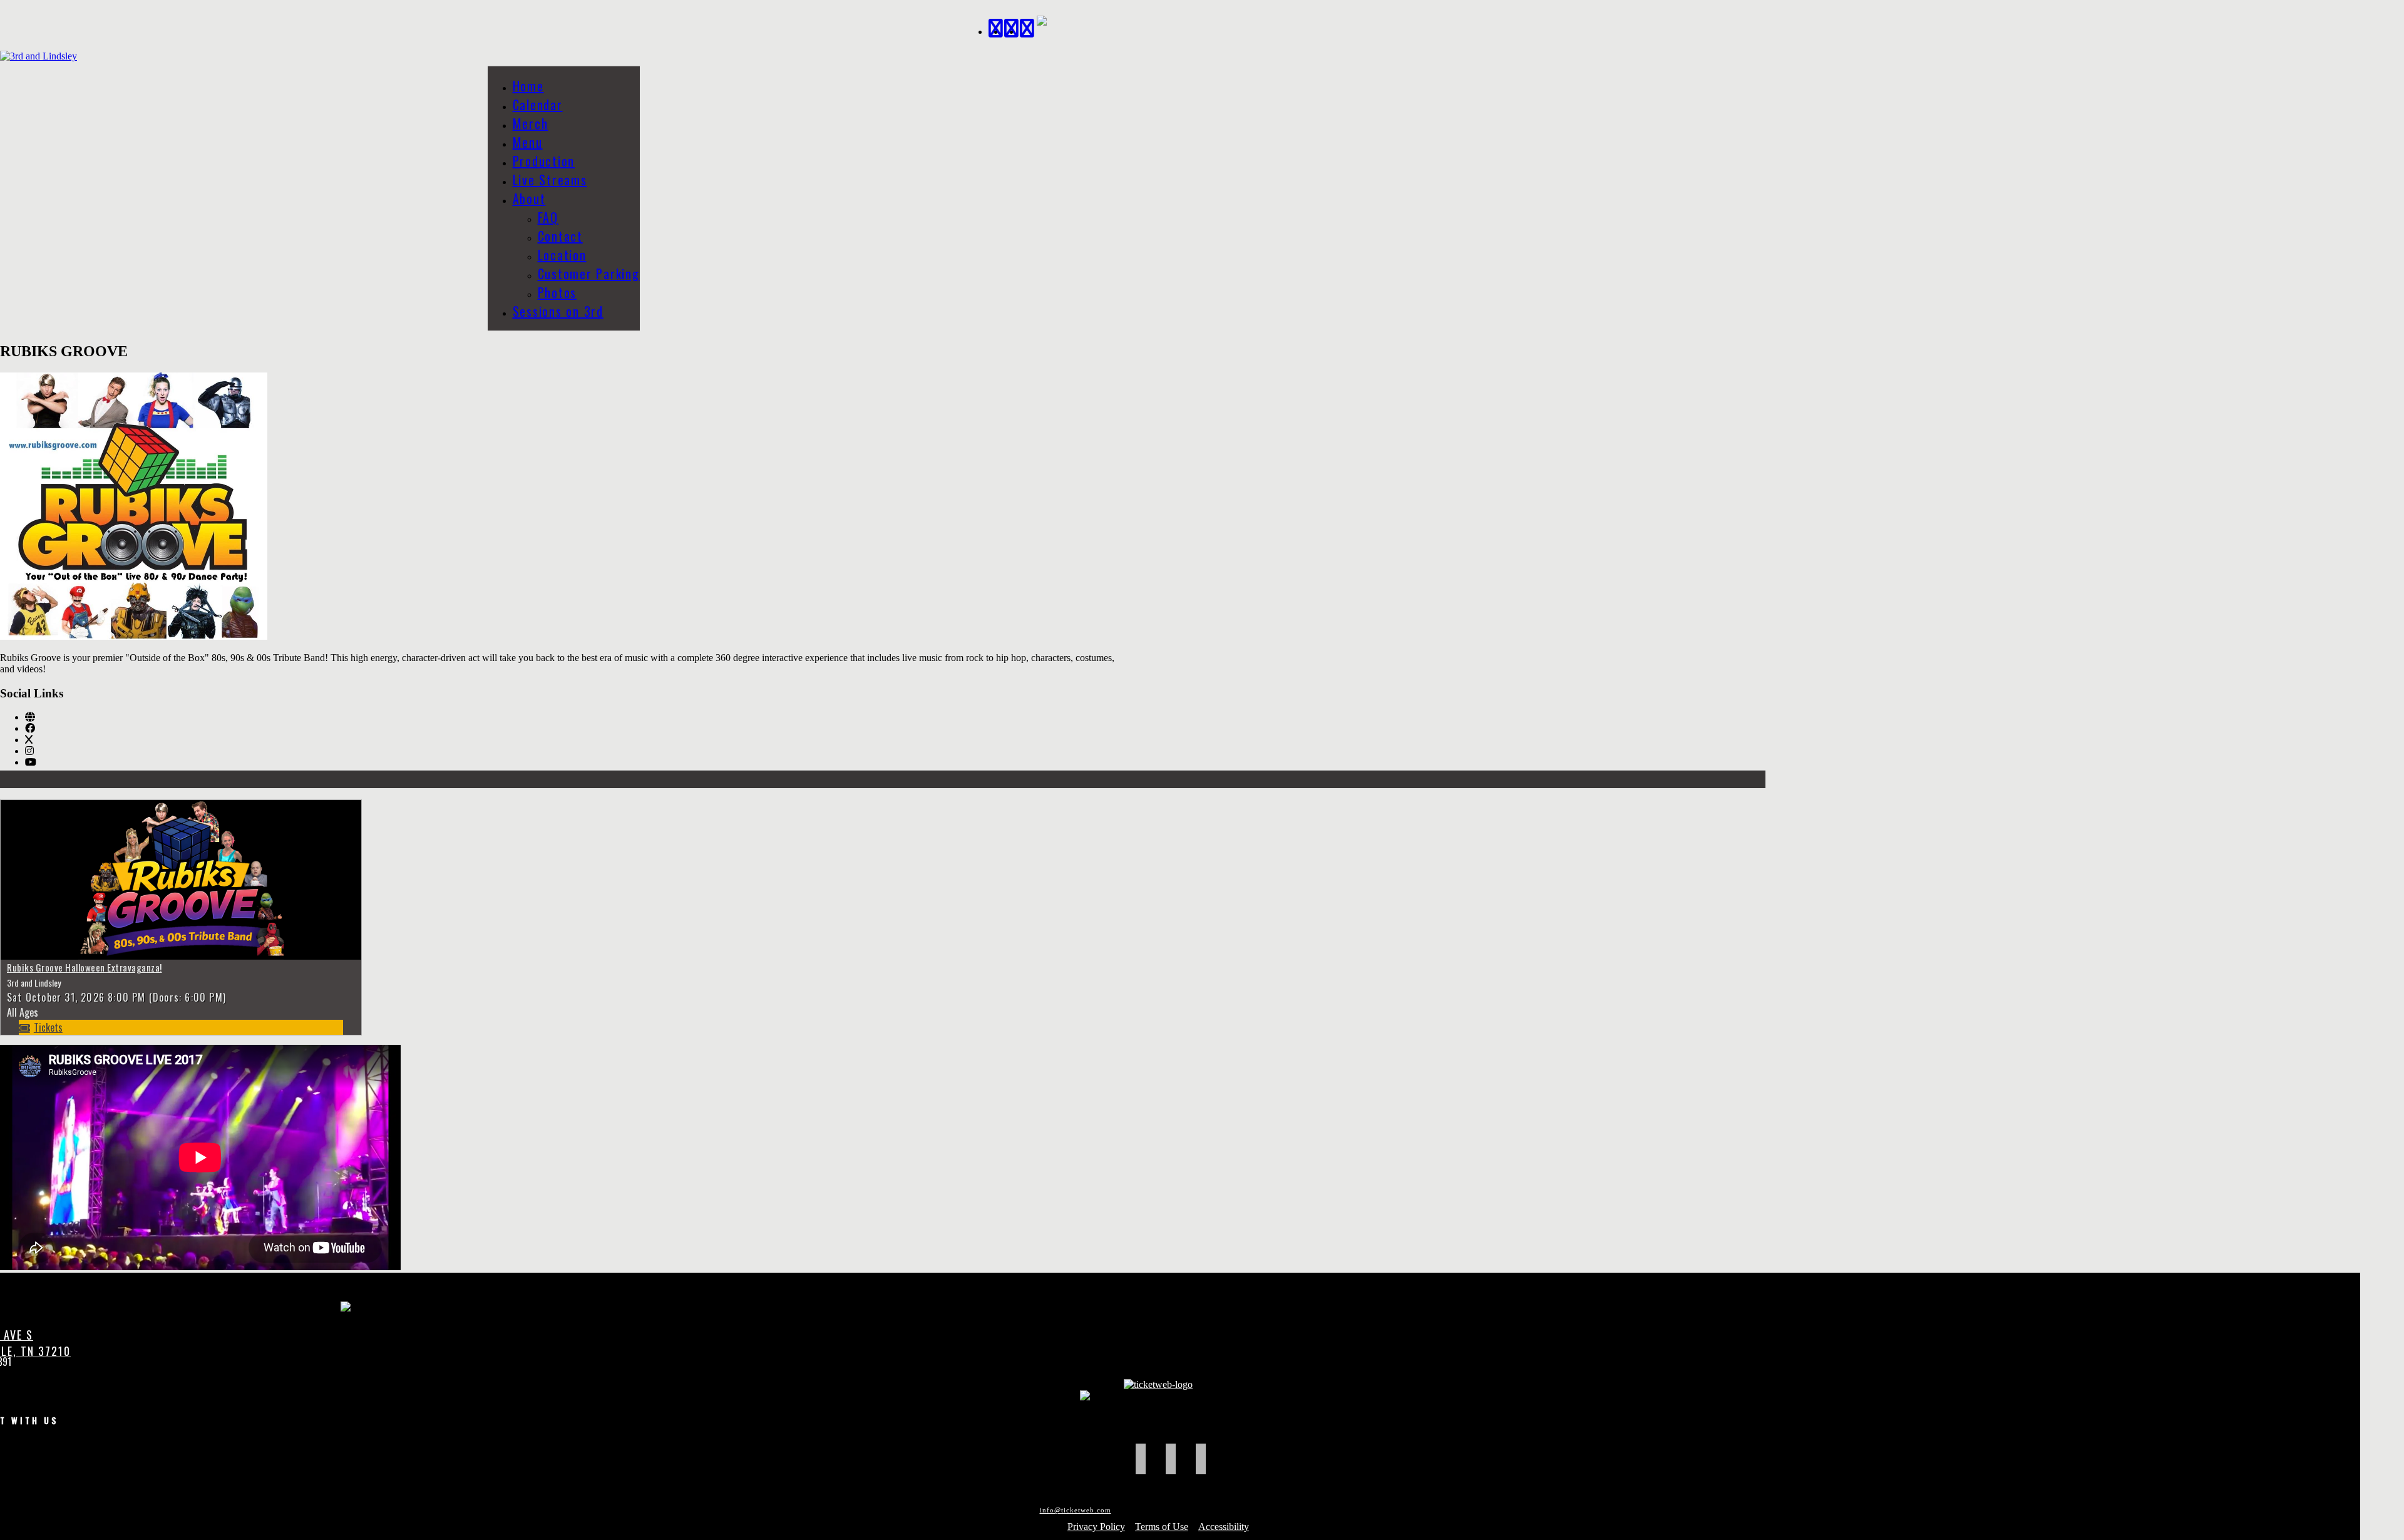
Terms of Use (1162, 1527)
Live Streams (550, 180)
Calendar (538, 105)
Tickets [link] (48, 1027)
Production (544, 161)
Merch (531, 123)
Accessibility (1224, 1527)
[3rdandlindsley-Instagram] (1028, 27)
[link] (30, 717)
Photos (557, 292)
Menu (528, 142)
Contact (560, 236)
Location (562, 255)
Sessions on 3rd (558, 311)
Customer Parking (589, 274)
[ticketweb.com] (1158, 1384)
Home (528, 86)
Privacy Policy (1096, 1527)
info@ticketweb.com (1076, 1510)
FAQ (548, 217)
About (529, 198)
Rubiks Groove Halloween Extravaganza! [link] (85, 967)
